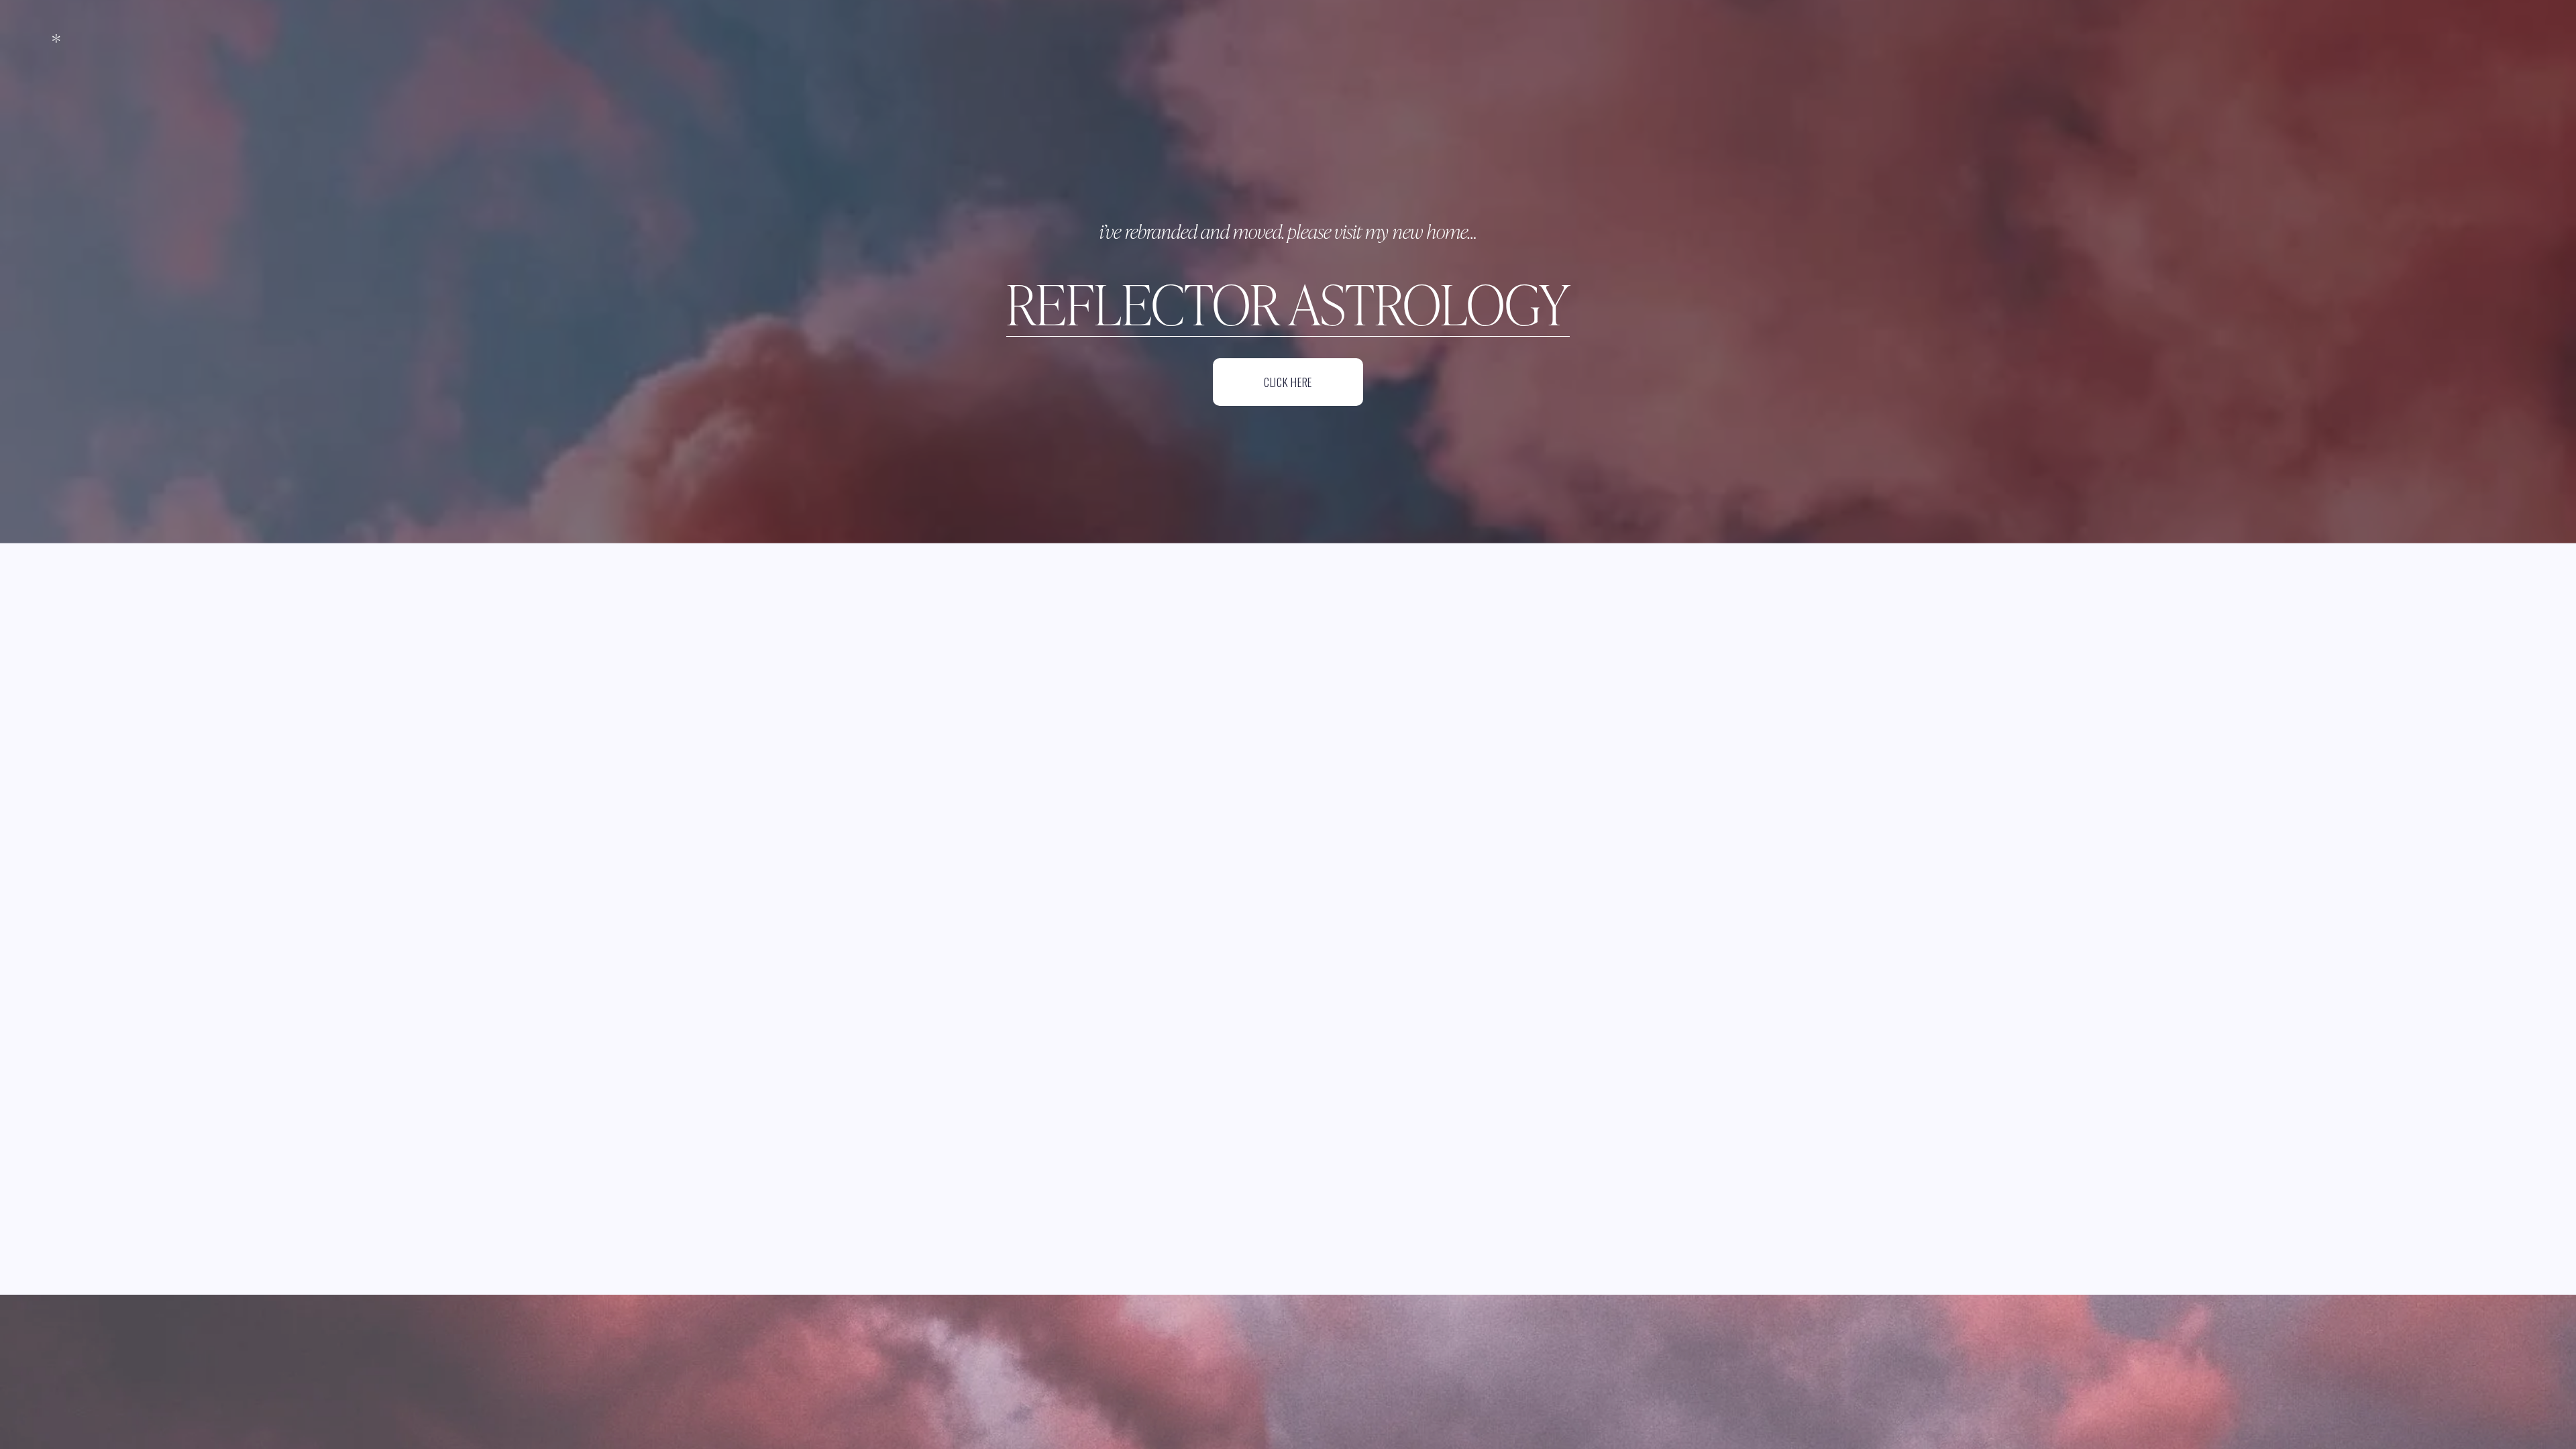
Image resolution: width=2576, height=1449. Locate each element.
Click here (1288, 382)
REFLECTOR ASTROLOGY (1288, 303)
